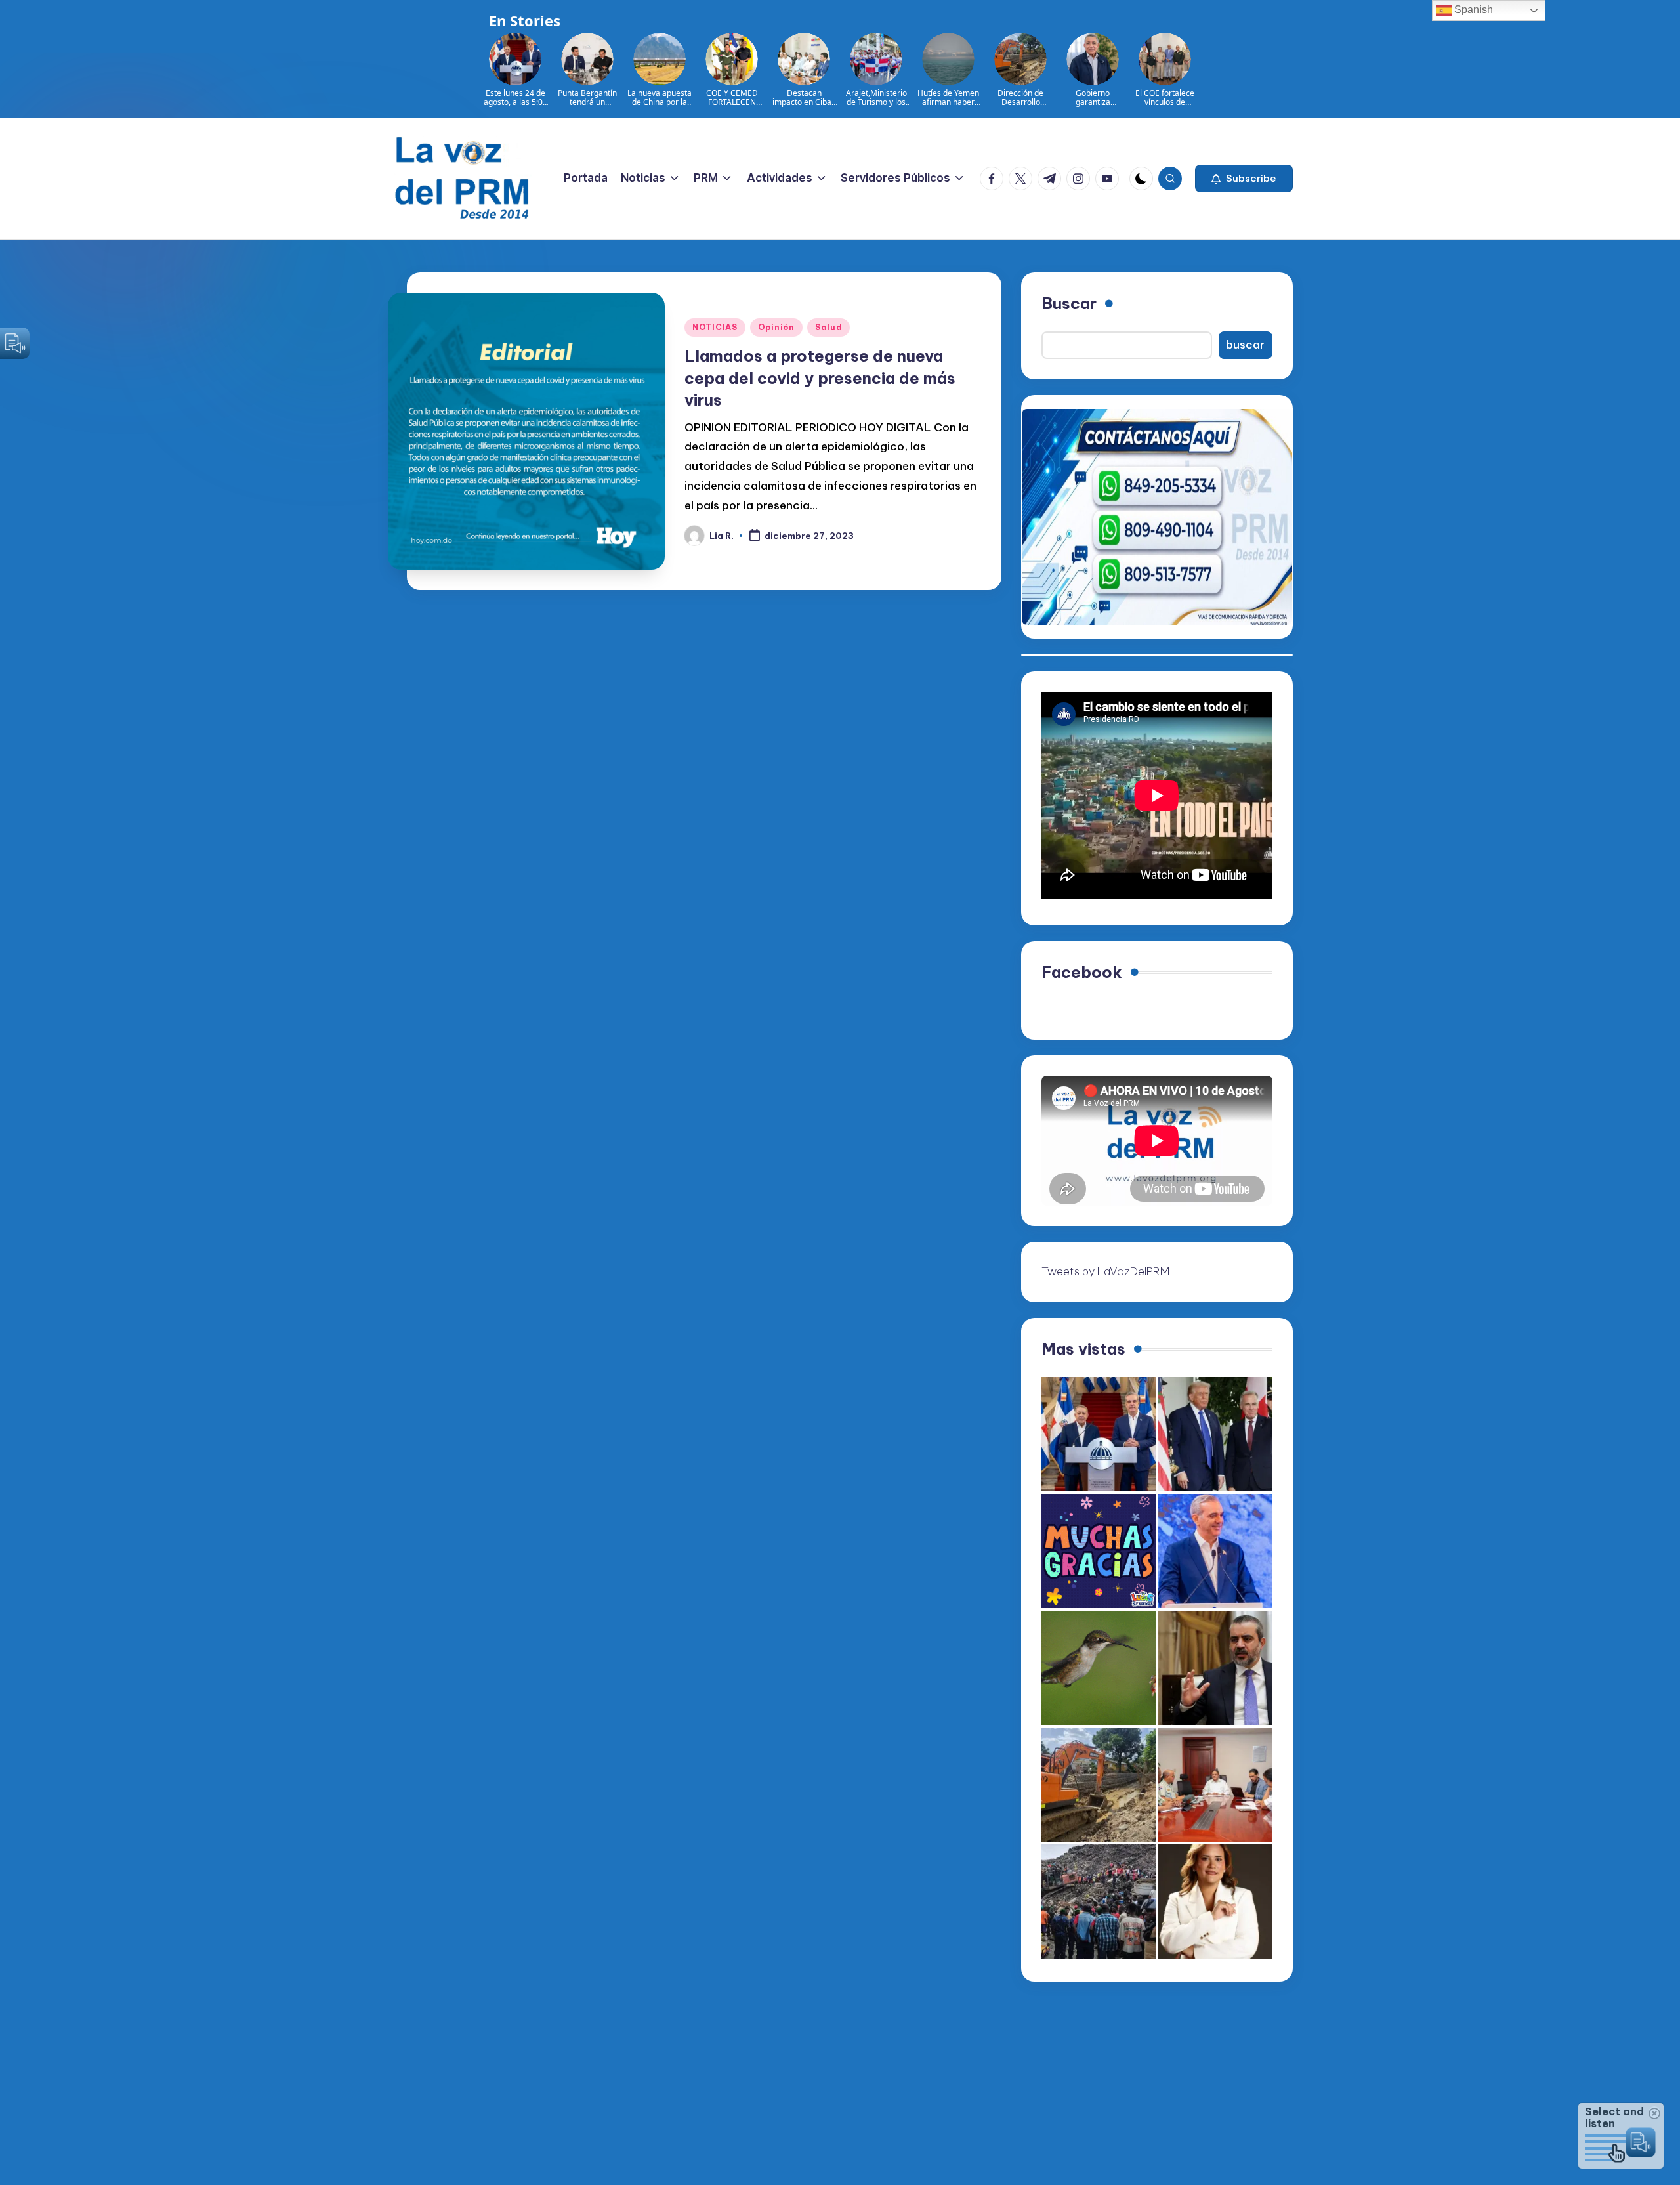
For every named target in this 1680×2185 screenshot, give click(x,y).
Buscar (1069, 303)
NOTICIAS (715, 327)
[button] (1244, 179)
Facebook (1082, 972)
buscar (1245, 345)
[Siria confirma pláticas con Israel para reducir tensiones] (1215, 1668)
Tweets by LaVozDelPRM (1105, 1271)
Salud (829, 327)
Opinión (776, 327)
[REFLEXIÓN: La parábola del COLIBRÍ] (1099, 1668)
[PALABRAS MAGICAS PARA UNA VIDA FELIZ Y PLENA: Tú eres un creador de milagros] (1099, 1551)
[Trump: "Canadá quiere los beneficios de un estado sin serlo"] (1215, 1434)
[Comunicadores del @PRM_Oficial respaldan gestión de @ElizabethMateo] (1215, 1901)
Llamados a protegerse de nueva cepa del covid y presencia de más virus (820, 378)
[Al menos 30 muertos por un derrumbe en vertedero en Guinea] (1099, 1901)
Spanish (1472, 10)
